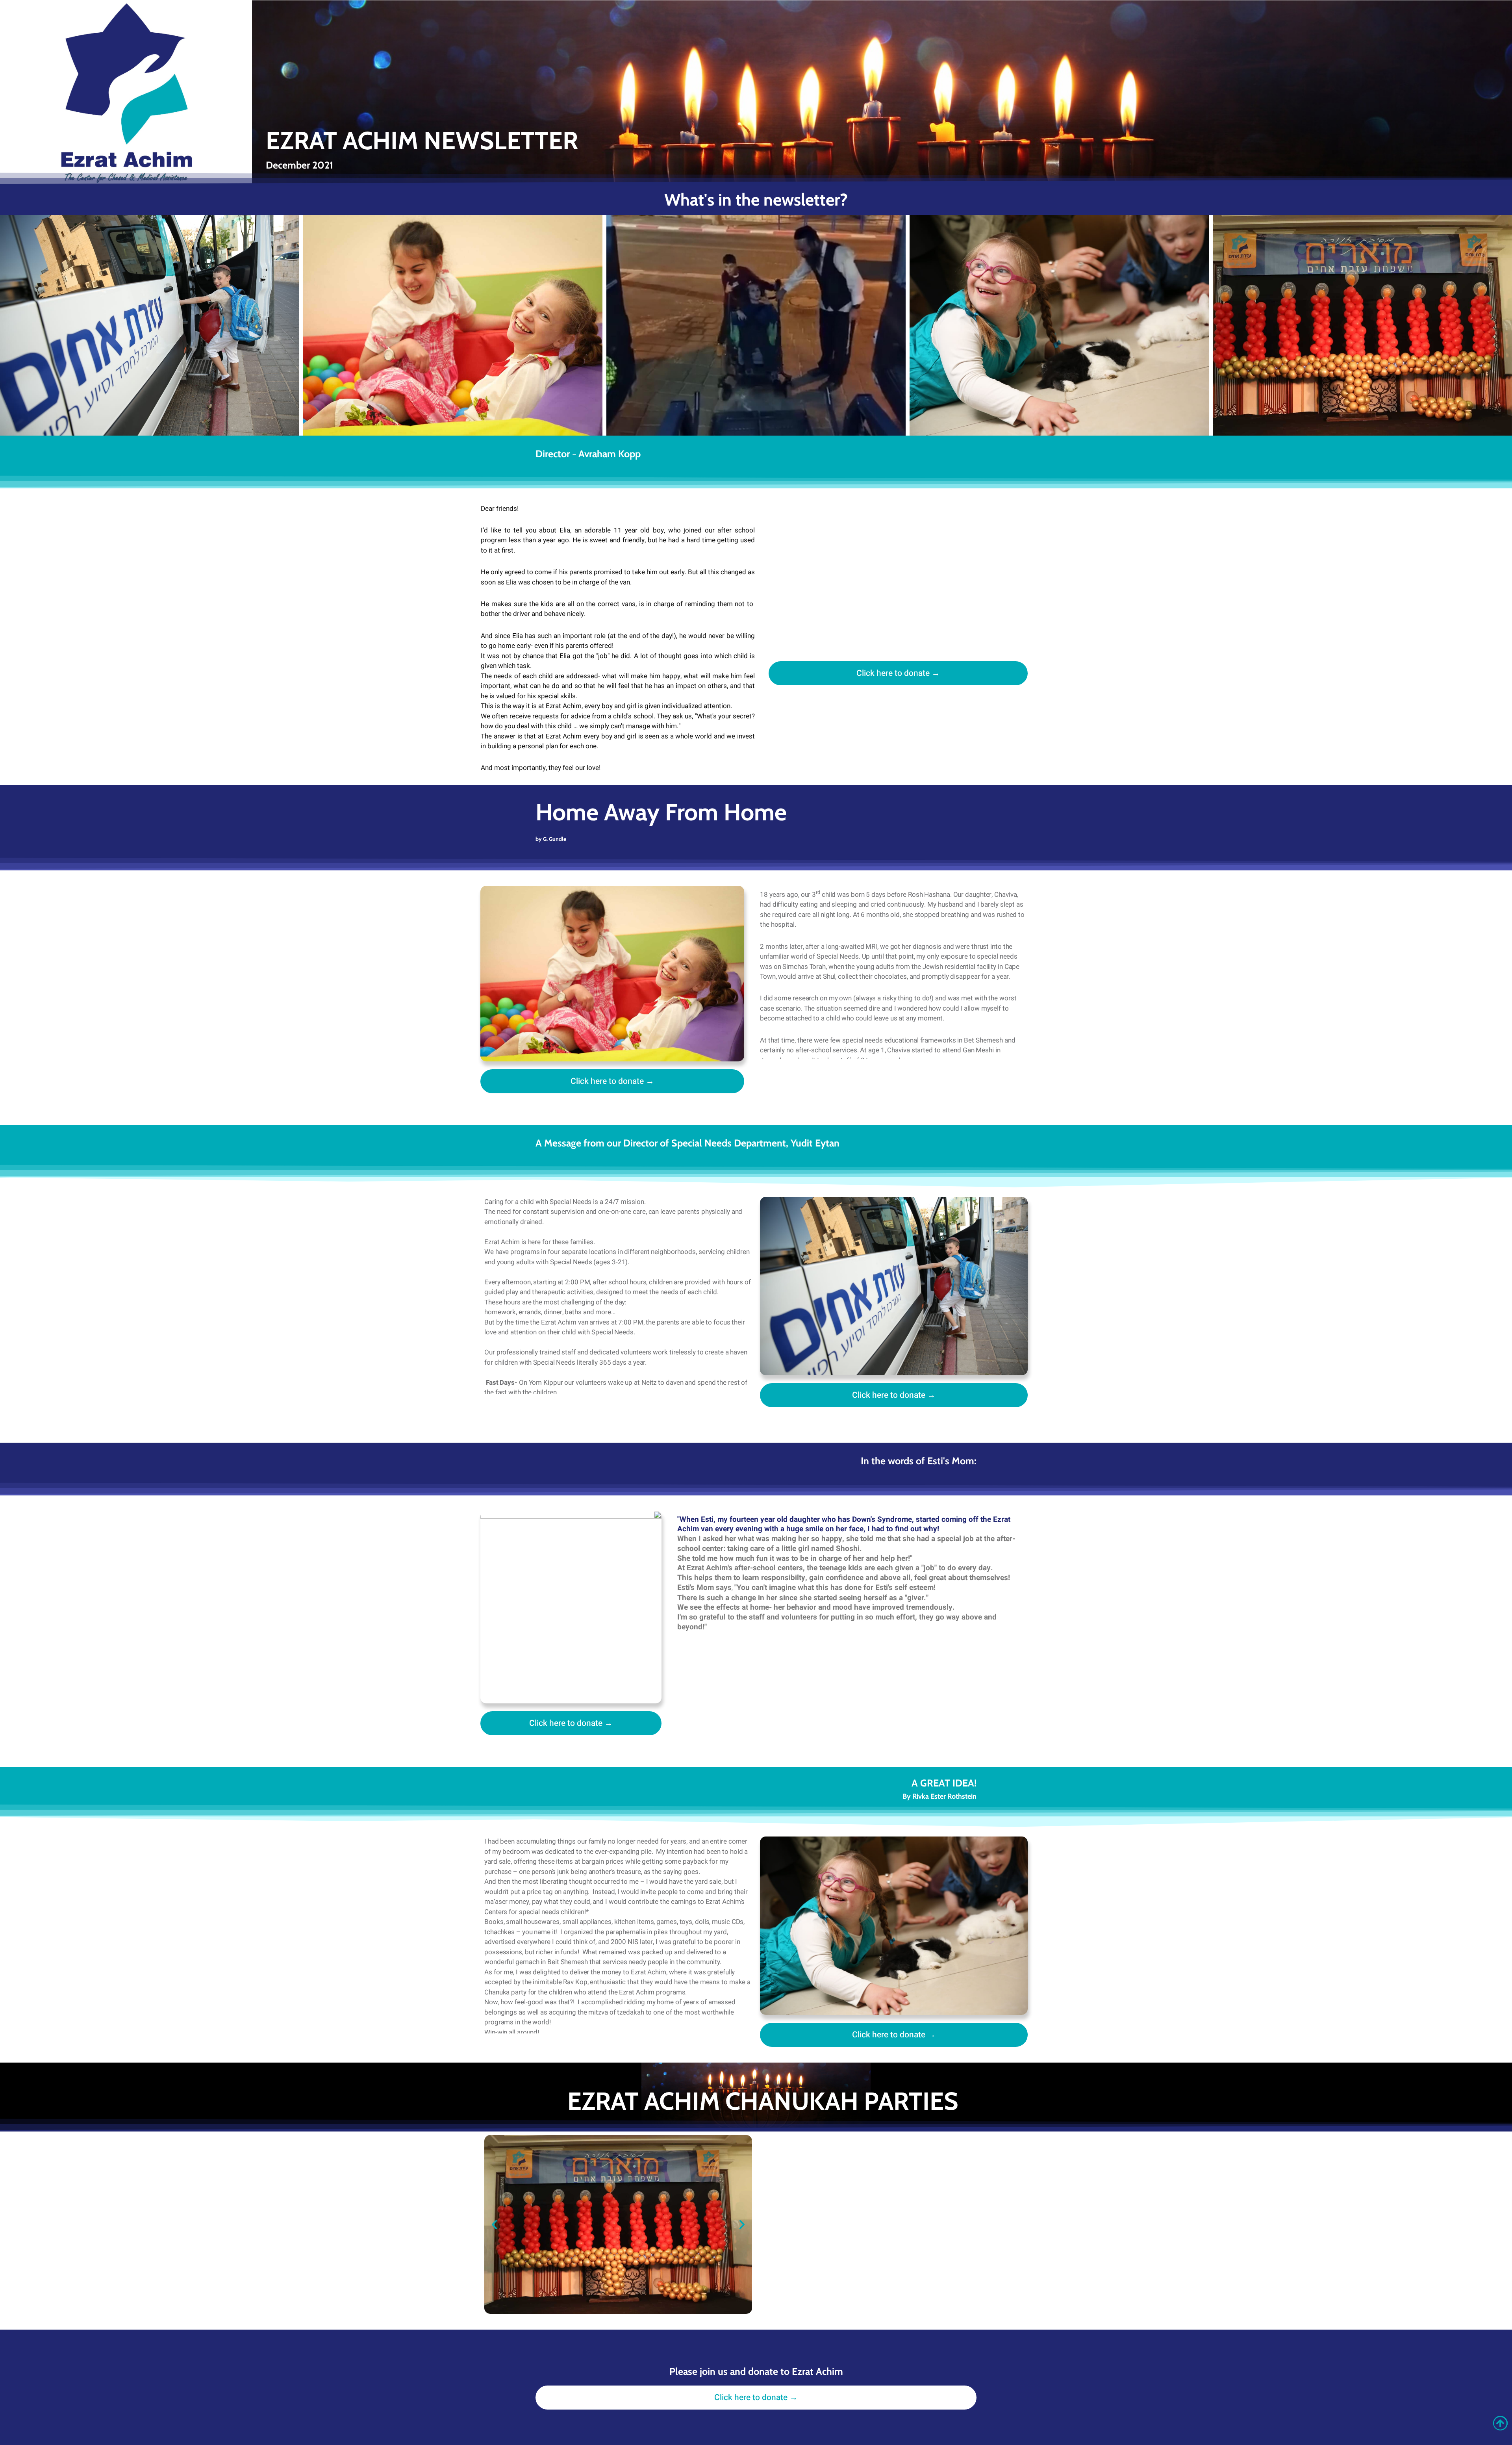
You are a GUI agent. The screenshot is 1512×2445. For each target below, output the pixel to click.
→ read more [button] (70, 387)
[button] (494, 2225)
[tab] (150, 325)
